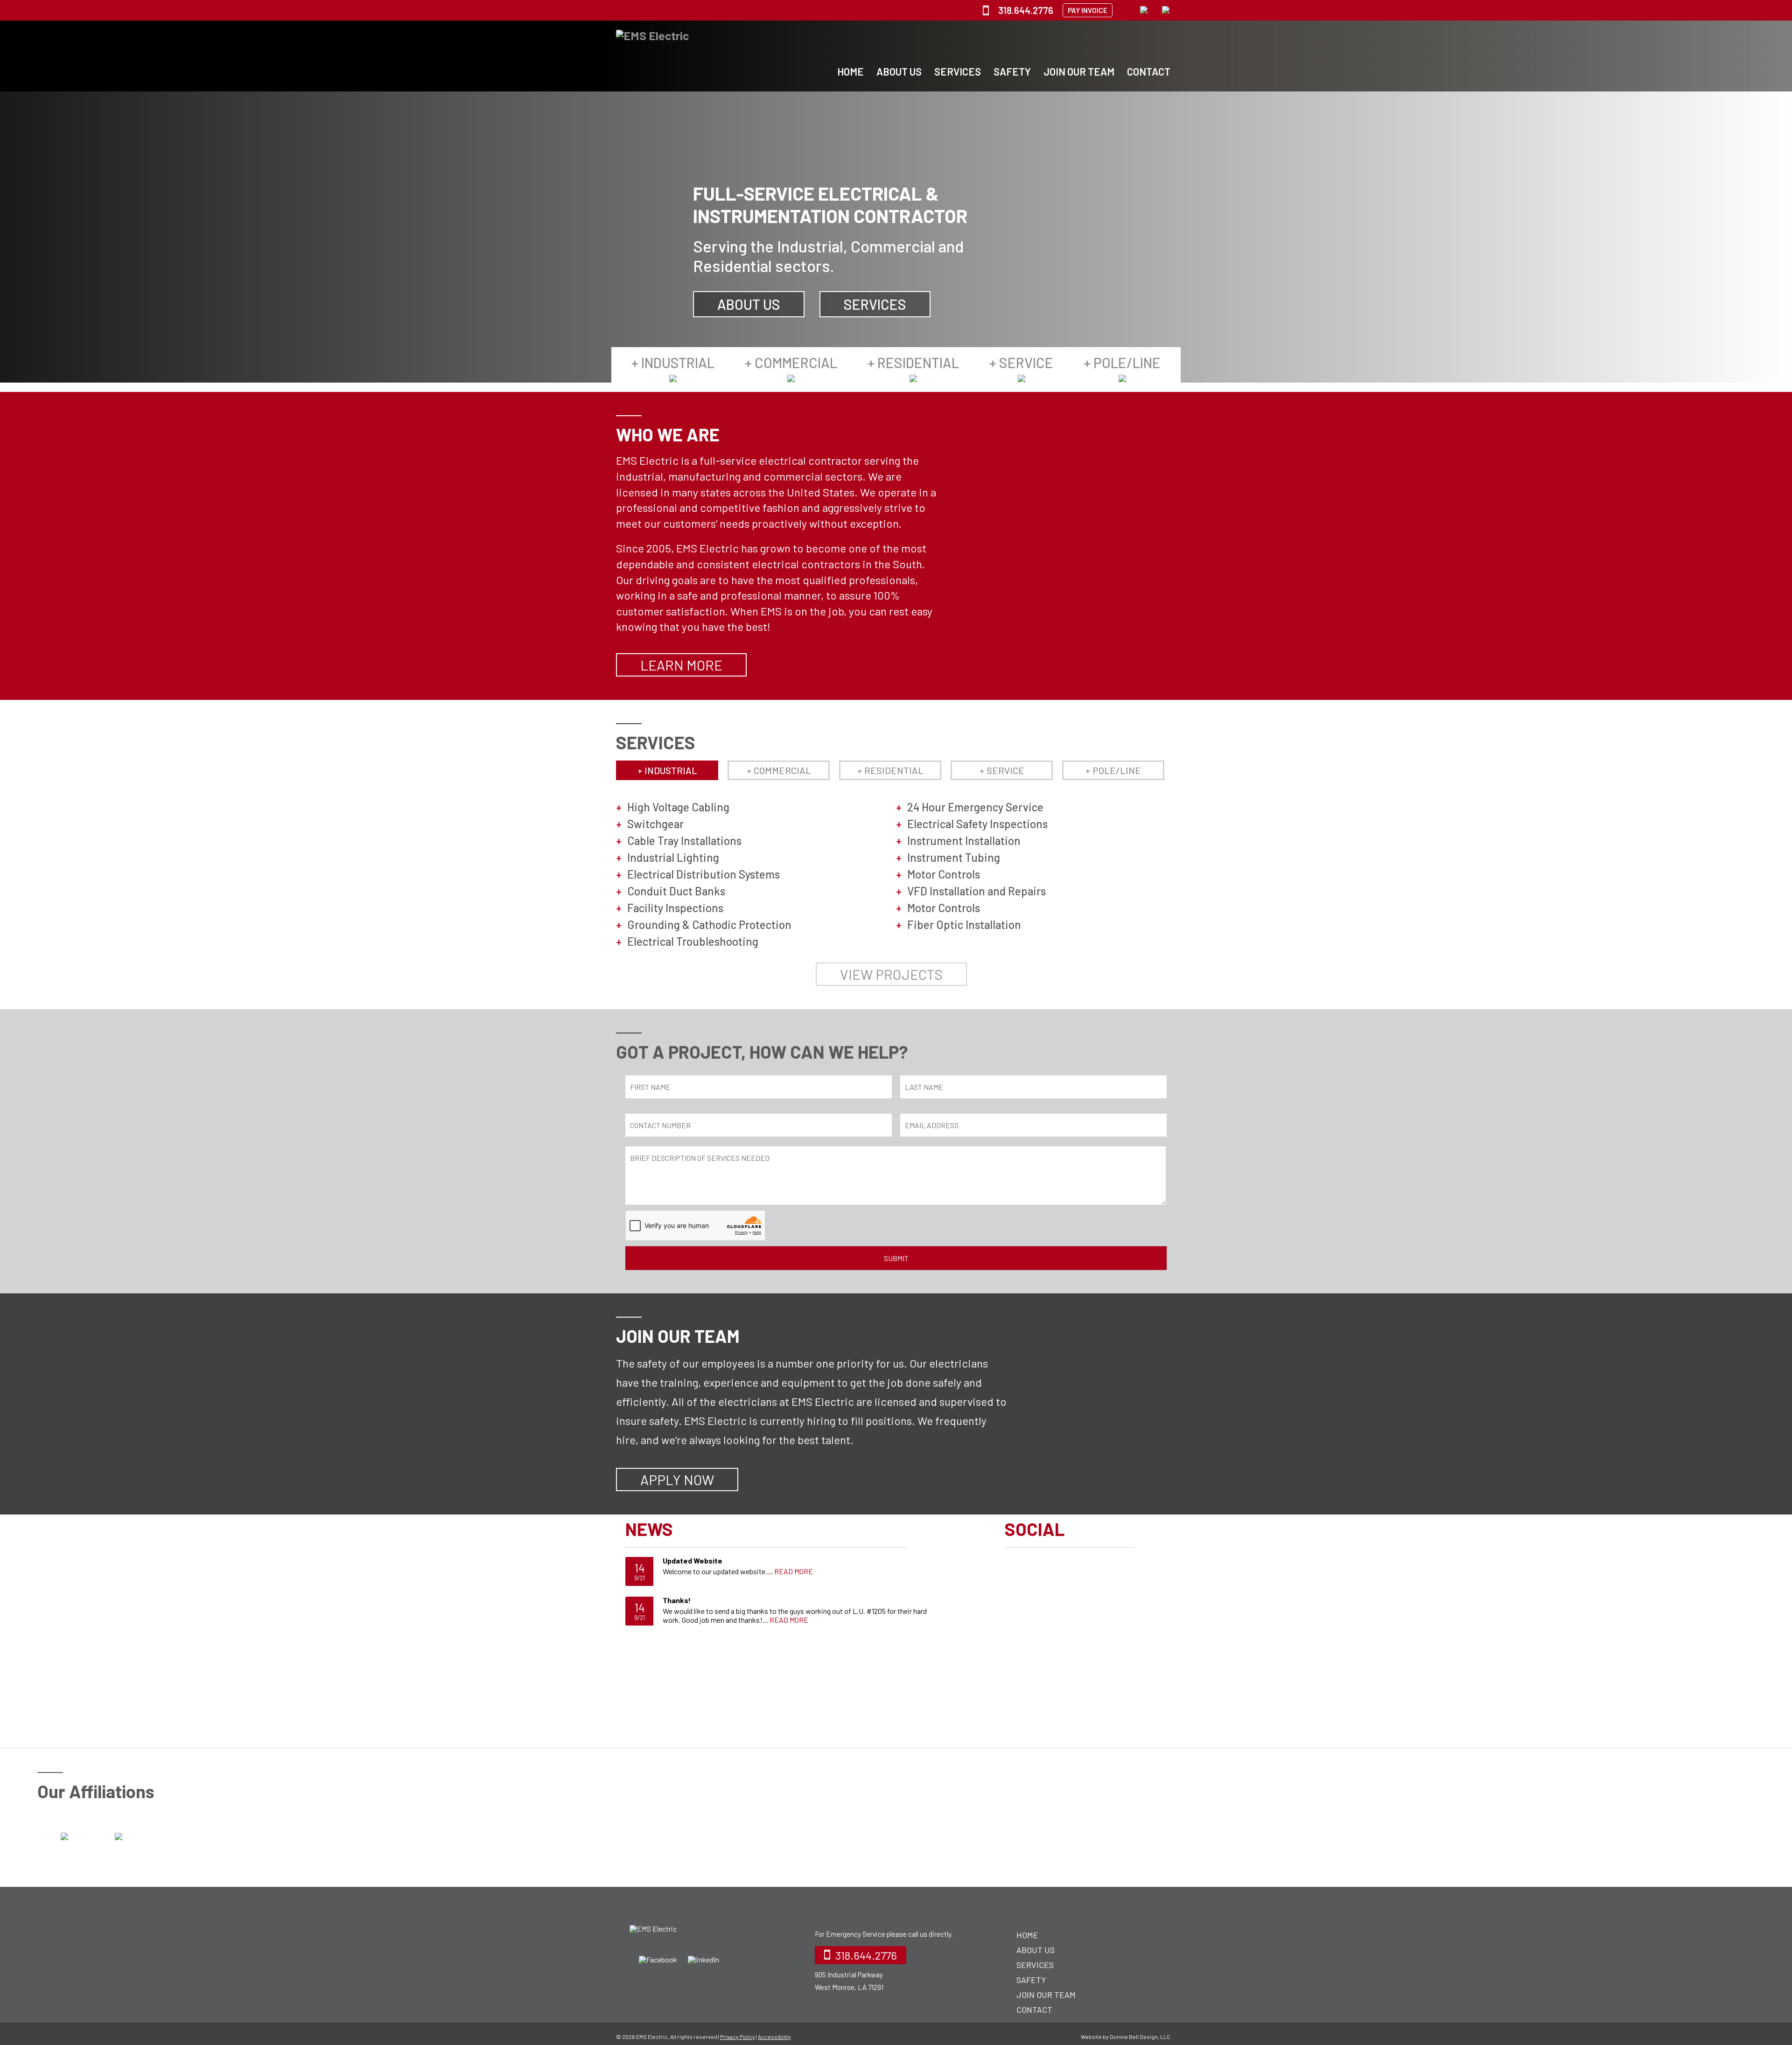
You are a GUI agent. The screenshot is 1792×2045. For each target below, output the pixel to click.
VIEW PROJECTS (891, 974)
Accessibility (774, 2037)
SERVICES (875, 304)
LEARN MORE (681, 665)
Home (850, 71)
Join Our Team (1079, 71)
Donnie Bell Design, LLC (1140, 2037)
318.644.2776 (1026, 10)
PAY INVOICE (1088, 10)
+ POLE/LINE (1122, 363)
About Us (899, 71)
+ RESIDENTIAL (913, 363)
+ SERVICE (1021, 363)
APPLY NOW (677, 1480)
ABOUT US (749, 304)
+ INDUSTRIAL (673, 363)
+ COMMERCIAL (791, 363)
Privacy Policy (738, 2037)
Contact (1149, 71)
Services (958, 71)
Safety (1012, 71)
